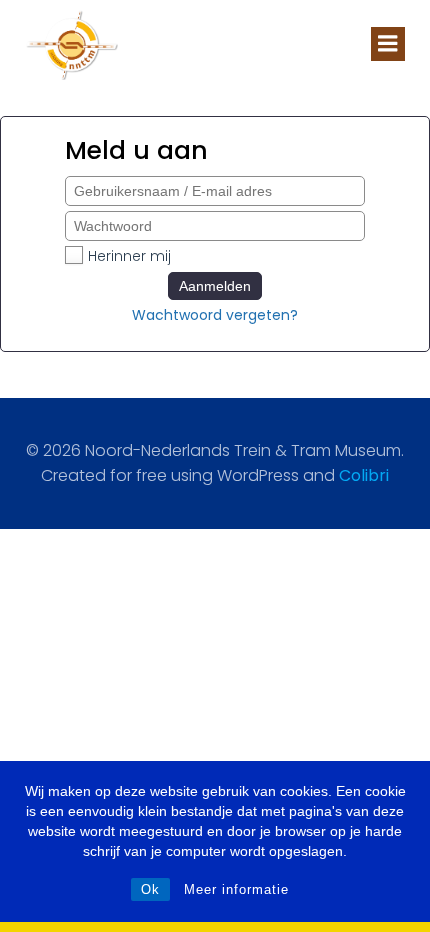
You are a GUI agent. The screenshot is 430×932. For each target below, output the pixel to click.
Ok (150, 889)
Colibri (364, 475)
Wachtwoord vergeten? (215, 315)
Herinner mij (129, 256)
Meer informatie (236, 889)
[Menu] (388, 44)
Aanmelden (215, 286)
